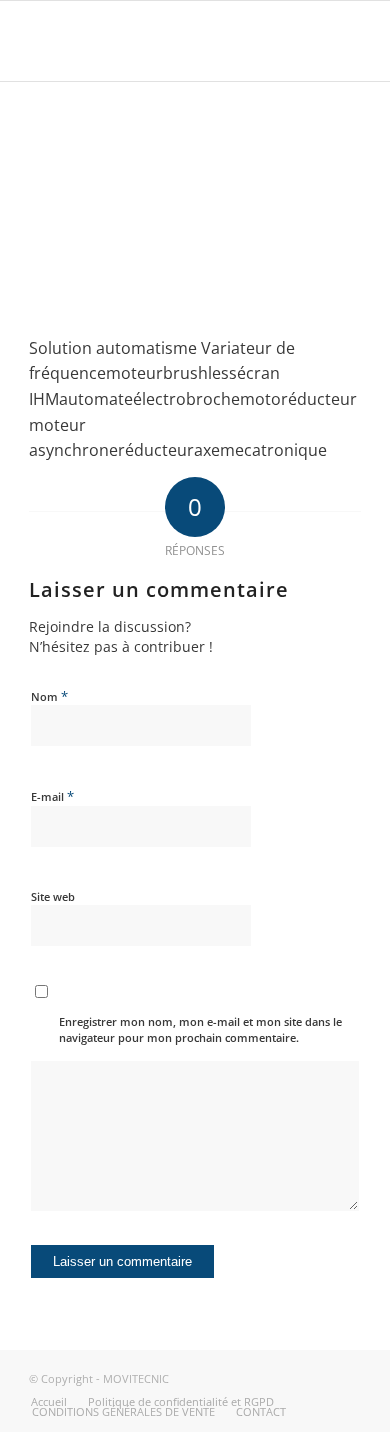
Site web (53, 896)
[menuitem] (49, 1402)
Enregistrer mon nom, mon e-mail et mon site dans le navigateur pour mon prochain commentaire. (200, 1030)
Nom (49, 696)
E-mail (52, 796)
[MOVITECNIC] (161, 41)
